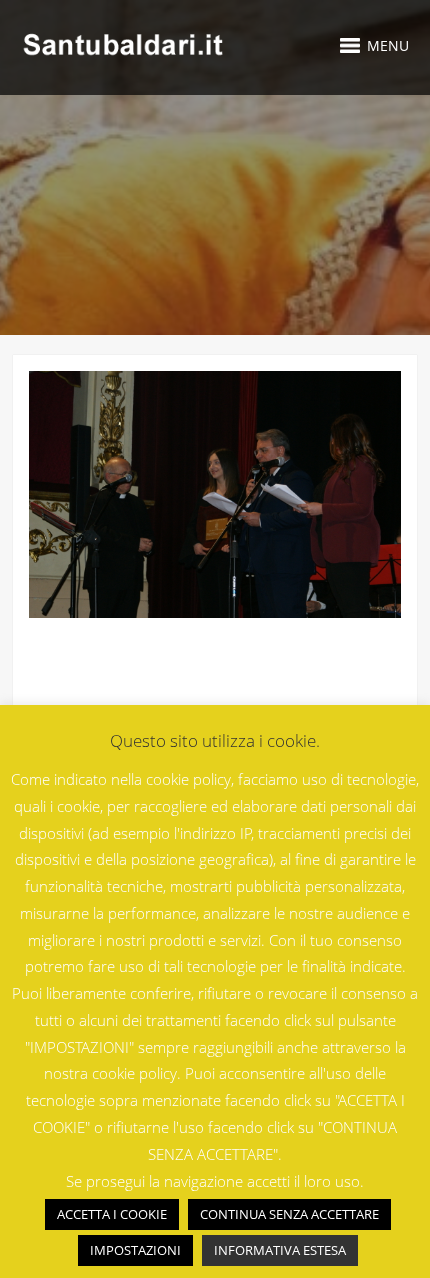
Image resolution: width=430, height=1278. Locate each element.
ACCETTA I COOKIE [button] (112, 1214)
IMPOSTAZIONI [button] (135, 1250)
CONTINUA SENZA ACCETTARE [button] (289, 1214)
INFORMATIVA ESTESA (280, 1250)
